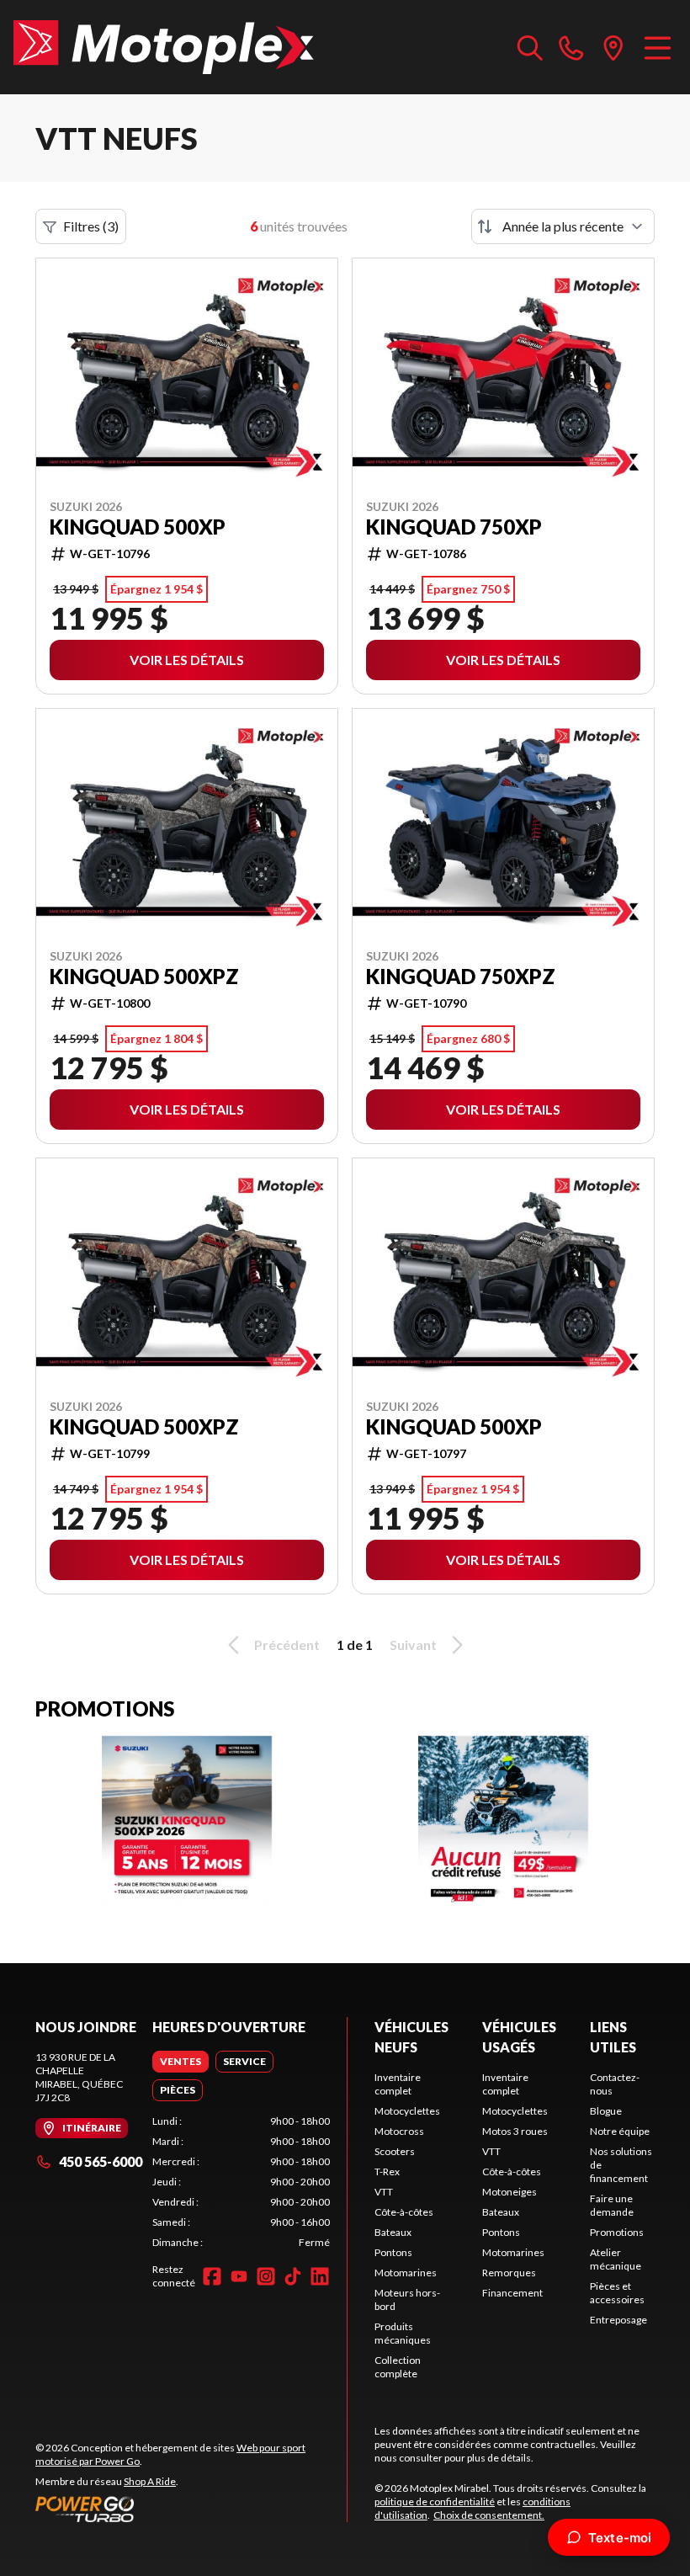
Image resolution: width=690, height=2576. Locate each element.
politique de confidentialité (435, 2501)
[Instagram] (266, 2276)
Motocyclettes (407, 2111)
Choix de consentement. (489, 2515)
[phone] (571, 47)
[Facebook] (212, 2276)
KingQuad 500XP (138, 527)
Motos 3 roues (515, 2131)
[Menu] (658, 47)
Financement (512, 2293)
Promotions (617, 2232)
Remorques (509, 2273)
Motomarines (406, 2273)
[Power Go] (191, 2509)
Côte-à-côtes (404, 2212)
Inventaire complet (398, 2084)
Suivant (413, 1645)
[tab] (180, 2062)
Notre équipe (620, 2131)
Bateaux (393, 2232)
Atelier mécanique (616, 2259)
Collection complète (398, 2367)
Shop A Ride (150, 2481)
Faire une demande (612, 2205)
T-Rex (387, 2172)
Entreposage (618, 2320)
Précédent (287, 1645)
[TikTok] (293, 2276)
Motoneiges (510, 2192)
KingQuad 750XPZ (461, 977)
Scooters (395, 2151)
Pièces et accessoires (617, 2293)
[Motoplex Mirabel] (164, 47)
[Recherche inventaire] (530, 47)
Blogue (606, 2111)
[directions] (613, 47)
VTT (384, 2192)
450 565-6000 (101, 2161)
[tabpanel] (241, 2182)
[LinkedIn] (320, 2276)
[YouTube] (239, 2276)
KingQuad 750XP (454, 527)
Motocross (399, 2131)
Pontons (393, 2252)
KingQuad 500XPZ (144, 977)
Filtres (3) (91, 226)
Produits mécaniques (403, 2333)
